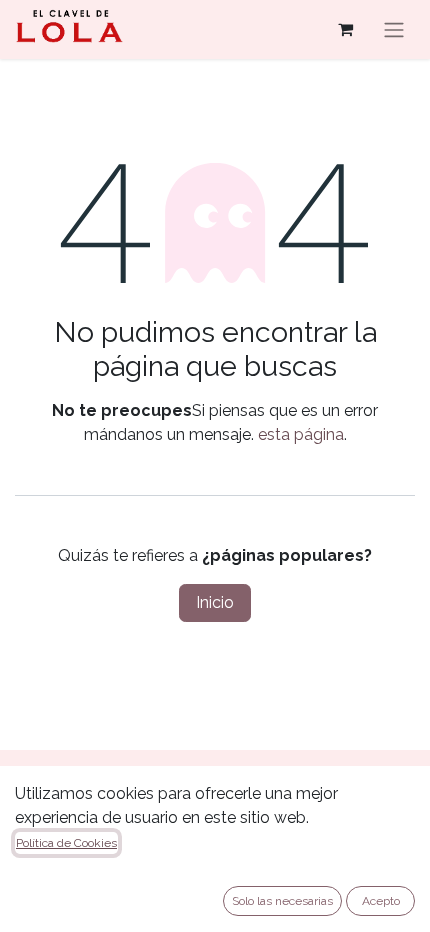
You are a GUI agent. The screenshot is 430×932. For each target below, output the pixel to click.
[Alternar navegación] (394, 29)
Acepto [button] (381, 901)
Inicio (215, 602)
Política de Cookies (66, 843)
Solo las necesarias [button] (282, 901)
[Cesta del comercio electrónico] (345, 29)
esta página (301, 434)
